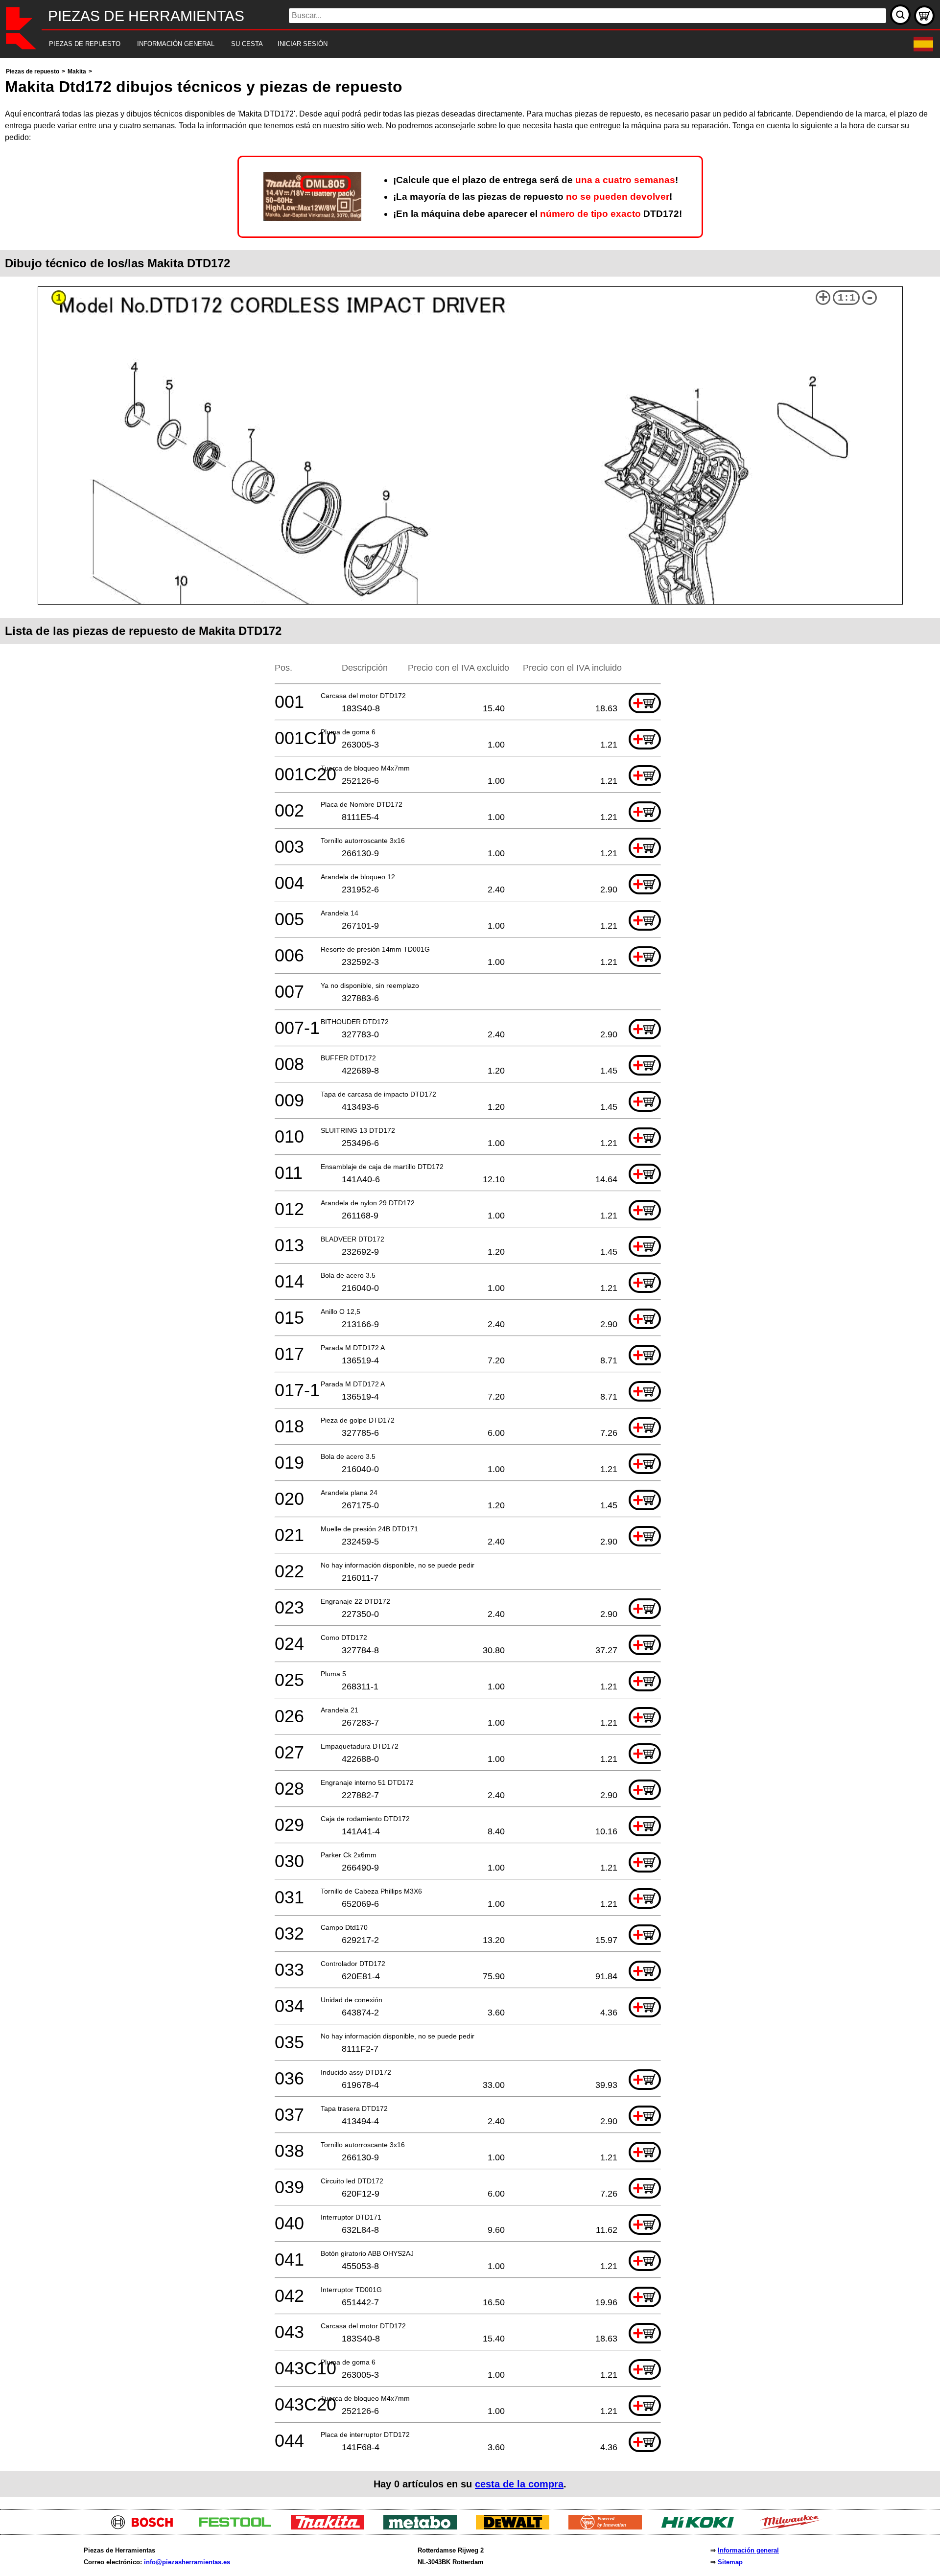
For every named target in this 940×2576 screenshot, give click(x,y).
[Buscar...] (900, 15)
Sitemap (730, 2562)
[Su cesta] (924, 16)
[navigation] (457, 44)
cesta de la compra (519, 2484)
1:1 (846, 298)
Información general (748, 2550)
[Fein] (609, 2527)
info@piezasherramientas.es (187, 2562)
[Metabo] (424, 2527)
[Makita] (331, 2527)
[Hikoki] (701, 2527)
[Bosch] (146, 2527)
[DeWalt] (516, 2527)
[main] (470, 1281)
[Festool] (239, 2527)
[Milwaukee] (794, 2527)
